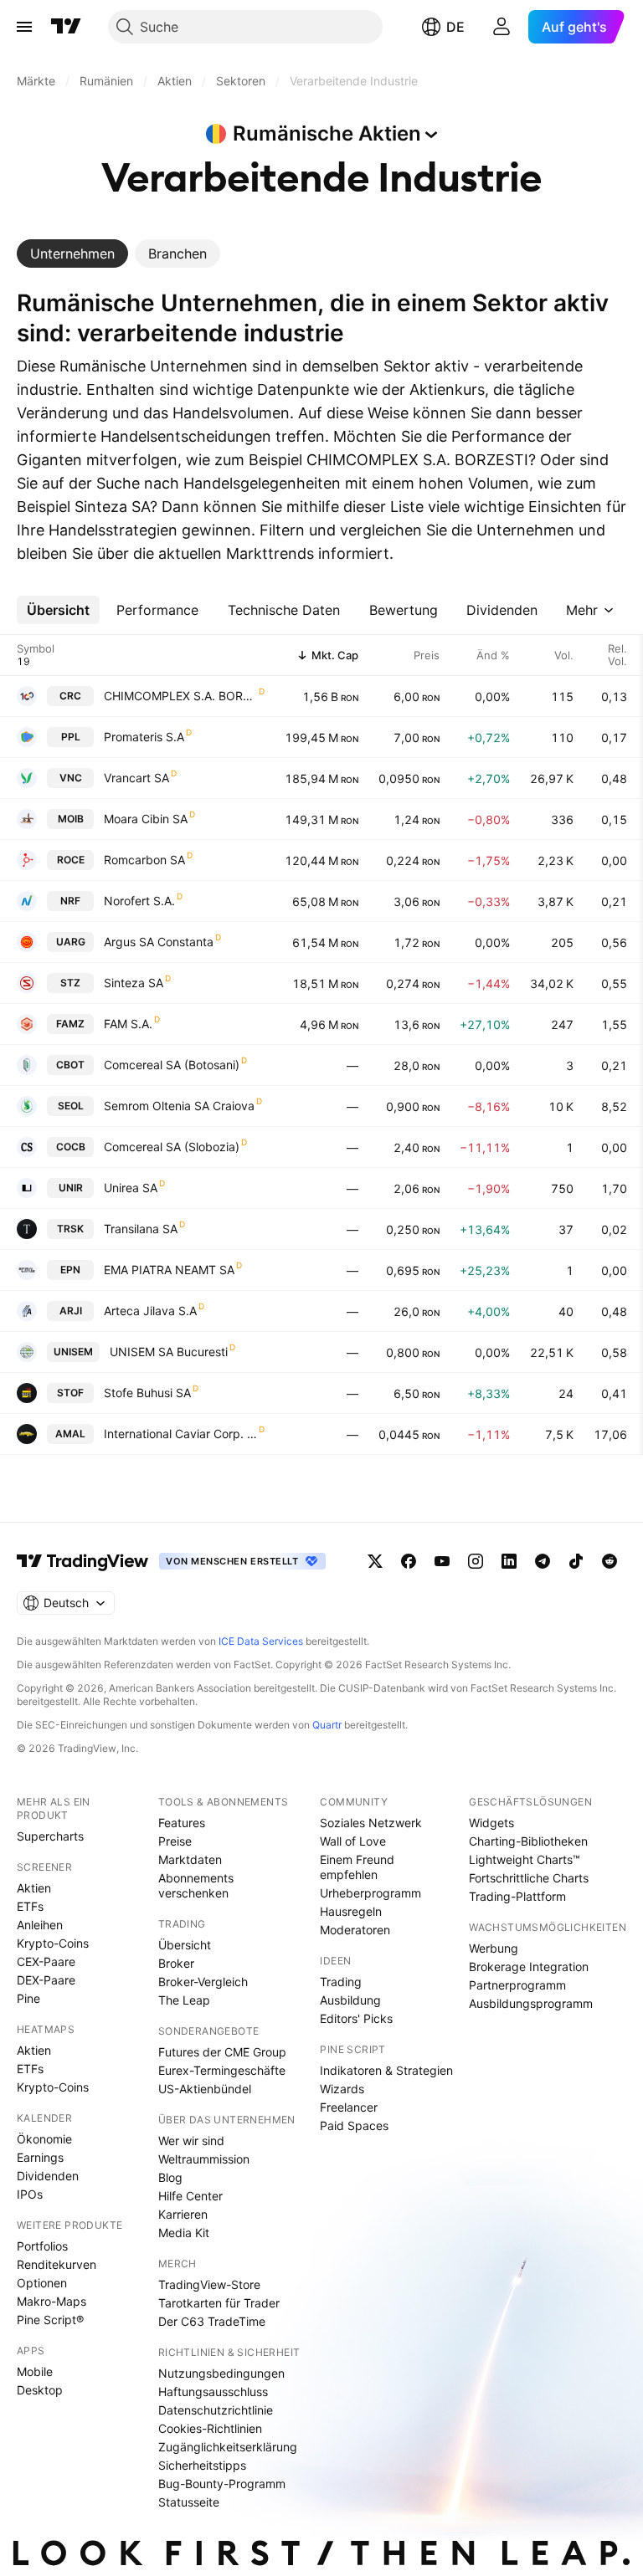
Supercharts (50, 1836)
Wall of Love (353, 1841)
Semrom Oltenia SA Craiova (179, 1106)
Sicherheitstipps (202, 2465)
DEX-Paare (46, 1980)
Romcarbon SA (144, 860)
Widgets (491, 1823)
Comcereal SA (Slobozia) (172, 1147)
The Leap (184, 2000)
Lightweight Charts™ (525, 1859)
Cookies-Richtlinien (210, 2428)
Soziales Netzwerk (371, 1823)
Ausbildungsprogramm (531, 2003)
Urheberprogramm (370, 1893)
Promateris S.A (144, 737)
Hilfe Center (190, 2196)
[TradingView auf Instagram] (476, 1561)
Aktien (34, 1888)
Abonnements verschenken (196, 1885)
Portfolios (42, 2246)
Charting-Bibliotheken (528, 1841)
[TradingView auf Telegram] (543, 1561)
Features (182, 1823)
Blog (170, 2177)
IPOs (30, 2194)
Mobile (35, 2371)
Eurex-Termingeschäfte (222, 2070)
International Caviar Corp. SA (180, 1434)
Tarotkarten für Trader (219, 2303)
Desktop (40, 2390)
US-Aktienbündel (205, 2089)
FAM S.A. (128, 1024)
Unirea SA (131, 1188)
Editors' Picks (356, 2018)
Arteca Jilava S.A (150, 1311)
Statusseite (189, 2502)
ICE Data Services (261, 1641)
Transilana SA (141, 1229)
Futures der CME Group (222, 2052)
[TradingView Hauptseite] (66, 27)
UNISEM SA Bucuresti (169, 1352)
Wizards (342, 2089)
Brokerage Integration (529, 1967)
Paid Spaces (354, 2125)
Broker (176, 1963)
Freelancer (349, 2107)
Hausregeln (351, 1911)
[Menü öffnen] (24, 27)
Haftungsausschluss (213, 2392)
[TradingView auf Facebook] (409, 1561)
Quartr (327, 1725)
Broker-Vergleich (203, 1982)
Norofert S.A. (139, 901)
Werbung (494, 1948)
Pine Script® (50, 2320)
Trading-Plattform (517, 1896)
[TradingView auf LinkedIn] (509, 1561)
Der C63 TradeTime (212, 2321)
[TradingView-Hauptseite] (83, 1561)
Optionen (42, 2283)
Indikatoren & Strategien (386, 2070)
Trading (341, 1982)
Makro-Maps (51, 2301)
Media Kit (184, 2233)
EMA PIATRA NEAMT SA (169, 1270)
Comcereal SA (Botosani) (172, 1065)
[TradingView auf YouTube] (442, 1561)
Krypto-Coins (53, 1943)
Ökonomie (44, 2139)
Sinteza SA (134, 983)
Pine (28, 1998)
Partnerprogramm (517, 1985)
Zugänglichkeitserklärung (228, 2447)
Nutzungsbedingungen (221, 2373)
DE (455, 27)
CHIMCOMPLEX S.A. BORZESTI (180, 696)
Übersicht (185, 1945)
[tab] (72, 254)
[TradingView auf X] (375, 1561)
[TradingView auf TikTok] (576, 1561)
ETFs (30, 1906)
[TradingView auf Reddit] (610, 1561)
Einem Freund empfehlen (357, 1867)
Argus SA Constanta (159, 942)
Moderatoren (355, 1930)
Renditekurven (57, 2264)
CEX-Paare (46, 1961)
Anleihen (40, 1925)
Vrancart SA (136, 778)
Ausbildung (350, 2000)
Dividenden (48, 2176)
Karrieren (183, 2214)
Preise (175, 1841)
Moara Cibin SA (146, 819)
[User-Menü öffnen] (502, 27)
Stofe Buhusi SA (147, 1393)
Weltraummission (204, 2159)
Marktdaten (190, 1859)
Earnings (40, 2157)
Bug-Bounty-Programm (222, 2484)
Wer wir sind (191, 2141)
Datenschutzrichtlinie (216, 2410)
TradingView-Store (209, 2284)
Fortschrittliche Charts (529, 1878)
